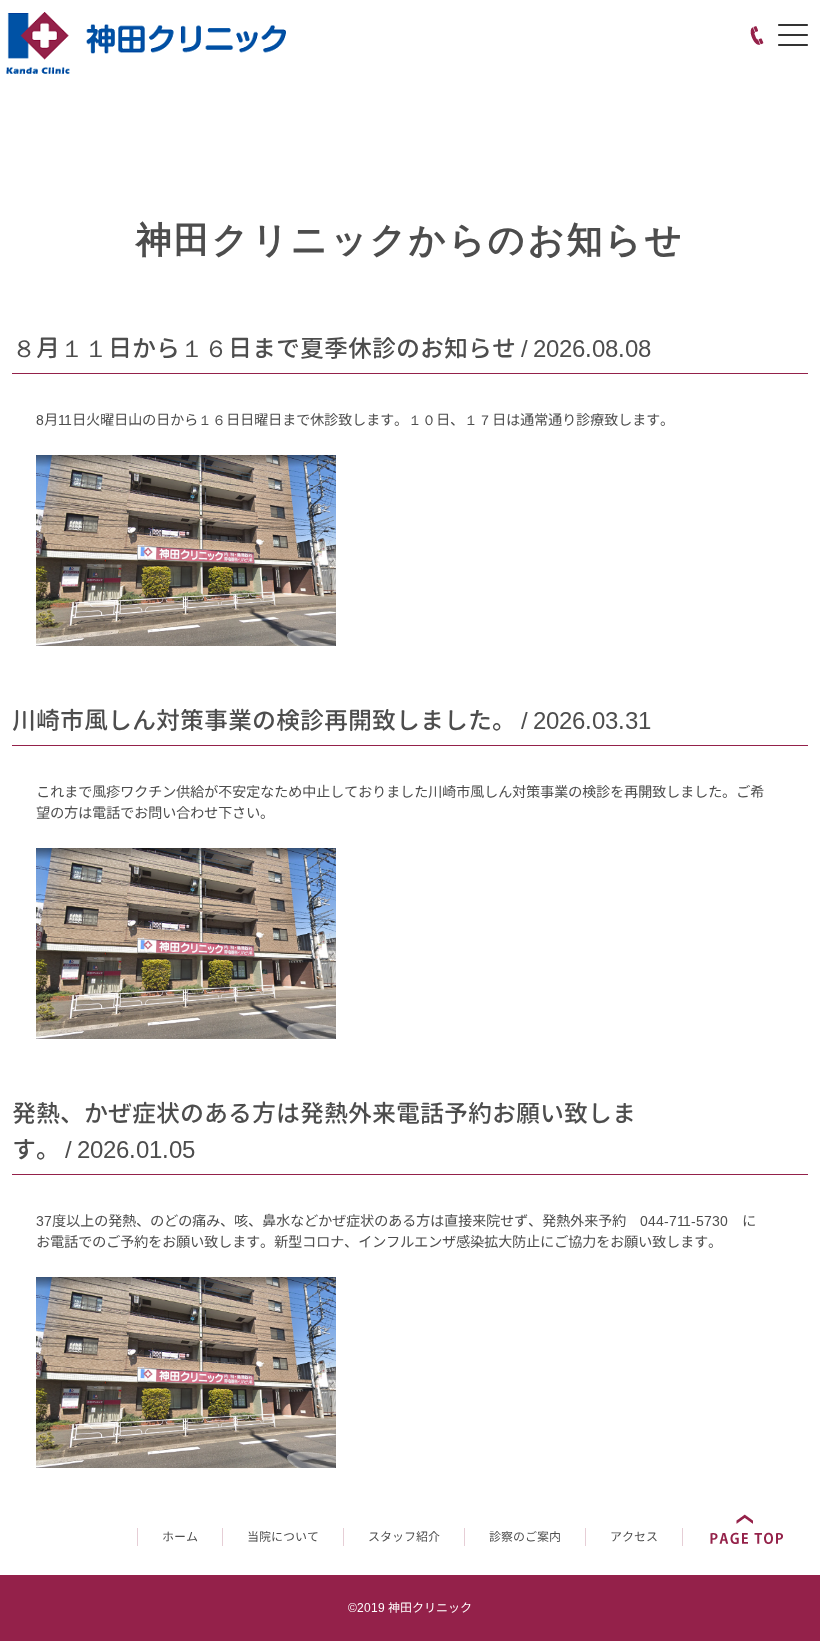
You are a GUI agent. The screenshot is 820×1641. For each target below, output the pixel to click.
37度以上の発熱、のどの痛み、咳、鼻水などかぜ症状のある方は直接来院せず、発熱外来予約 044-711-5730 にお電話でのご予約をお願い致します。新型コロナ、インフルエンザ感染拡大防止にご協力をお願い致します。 (396, 1231)
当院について (283, 1536)
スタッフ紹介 (404, 1536)
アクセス (634, 1536)
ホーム (180, 1536)
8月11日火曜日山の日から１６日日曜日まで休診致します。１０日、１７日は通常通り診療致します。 (355, 420)
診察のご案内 (525, 1536)
